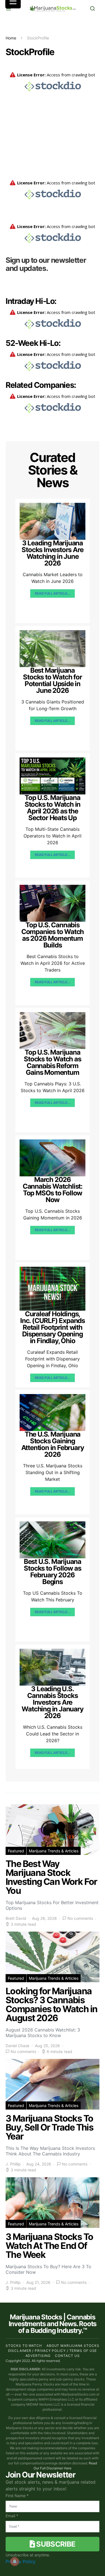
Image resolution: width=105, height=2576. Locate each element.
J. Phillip (13, 2164)
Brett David (16, 1918)
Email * (12, 2516)
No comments (80, 1918)
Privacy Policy (21, 2561)
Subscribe (55, 2544)
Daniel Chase (17, 2046)
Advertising (38, 2356)
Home (11, 38)
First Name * (17, 2496)
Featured (16, 1851)
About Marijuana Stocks (73, 2346)
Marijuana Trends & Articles (54, 1851)
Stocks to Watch (24, 2346)
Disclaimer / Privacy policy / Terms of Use (53, 2351)
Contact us (67, 2356)
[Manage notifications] (15, 2561)
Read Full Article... (52, 593)
